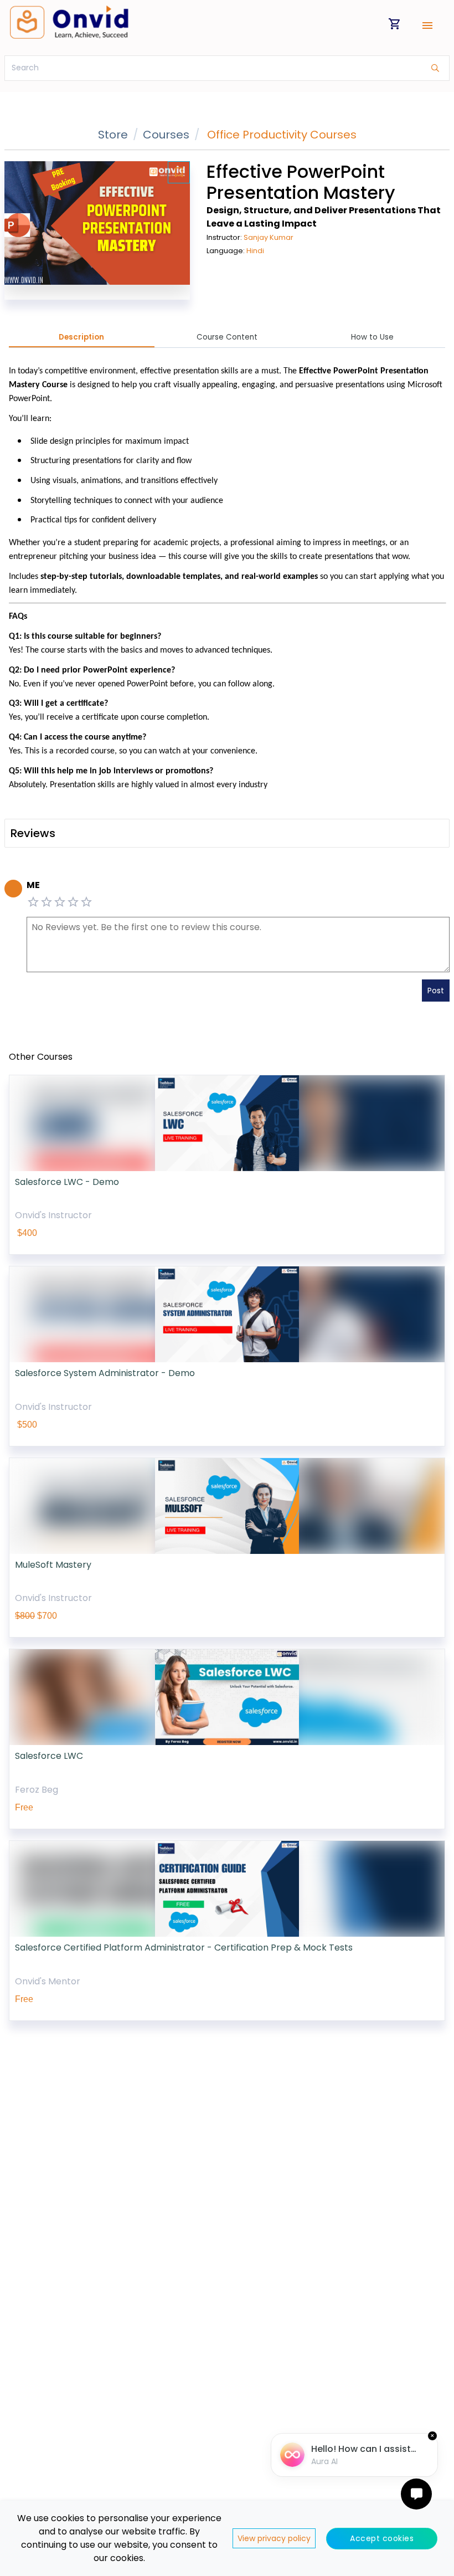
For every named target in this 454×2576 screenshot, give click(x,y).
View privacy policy (274, 2538)
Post (436, 991)
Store (113, 135)
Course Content (227, 337)
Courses (166, 135)
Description (81, 337)
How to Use (372, 337)
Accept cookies (382, 2538)
